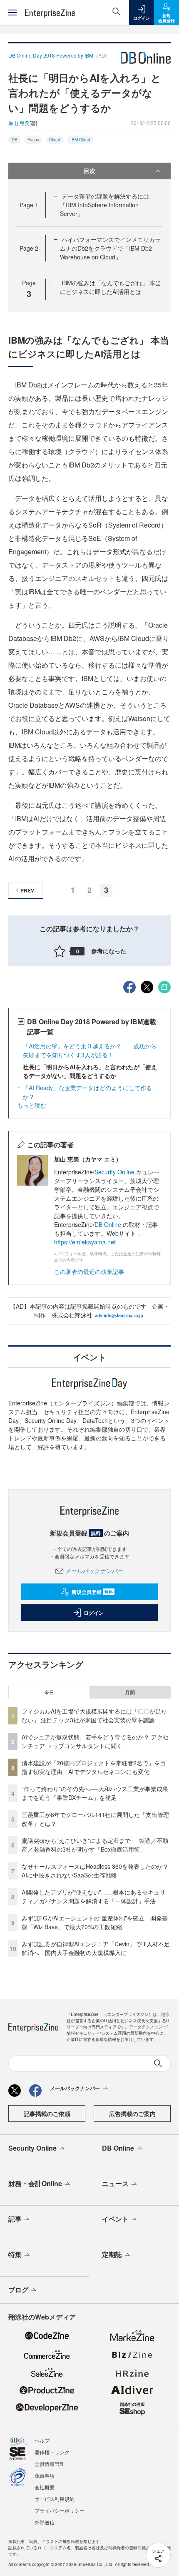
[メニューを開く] (12, 13)
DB (15, 140)
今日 (49, 1692)
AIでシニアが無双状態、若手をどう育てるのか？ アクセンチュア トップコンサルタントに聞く (95, 1741)
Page (29, 205)
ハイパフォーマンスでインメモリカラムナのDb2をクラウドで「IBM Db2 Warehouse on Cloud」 (110, 248)
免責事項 (45, 2475)
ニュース (115, 2183)
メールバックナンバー (94, 1571)
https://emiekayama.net (85, 1242)
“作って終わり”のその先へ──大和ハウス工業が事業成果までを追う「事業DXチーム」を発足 (95, 1793)
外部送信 (45, 2522)
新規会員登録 (92, 1592)
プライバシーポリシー (60, 2510)
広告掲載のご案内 (132, 2114)
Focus (33, 140)
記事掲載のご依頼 (47, 2114)
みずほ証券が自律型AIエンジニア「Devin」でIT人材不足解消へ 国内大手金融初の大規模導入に (96, 1948)
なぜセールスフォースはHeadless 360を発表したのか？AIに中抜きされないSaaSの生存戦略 (95, 1871)
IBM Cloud (80, 140)
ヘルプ (42, 2440)
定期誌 (112, 2254)
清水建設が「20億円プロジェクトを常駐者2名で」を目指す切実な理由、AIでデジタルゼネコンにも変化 (94, 1767)
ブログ (18, 2290)
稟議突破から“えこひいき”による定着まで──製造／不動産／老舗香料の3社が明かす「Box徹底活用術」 (95, 1845)
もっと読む (32, 1105)
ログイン (94, 1613)
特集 (15, 2254)
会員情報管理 (50, 2464)
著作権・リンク (52, 2452)
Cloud (55, 140)
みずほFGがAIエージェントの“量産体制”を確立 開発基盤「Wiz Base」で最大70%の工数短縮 (95, 1922)
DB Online (108, 1224)
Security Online (115, 1172)
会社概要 (45, 2487)
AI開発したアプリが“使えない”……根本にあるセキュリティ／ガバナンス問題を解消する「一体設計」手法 (93, 1896)
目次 (89, 171)
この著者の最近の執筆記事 (89, 1272)
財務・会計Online (35, 2183)
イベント (115, 2219)
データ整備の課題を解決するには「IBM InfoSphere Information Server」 (104, 205)
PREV (27, 890)
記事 (15, 2219)
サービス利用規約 (55, 2499)
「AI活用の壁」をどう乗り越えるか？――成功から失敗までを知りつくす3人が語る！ (90, 1050)
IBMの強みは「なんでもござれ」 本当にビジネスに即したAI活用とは (111, 287)
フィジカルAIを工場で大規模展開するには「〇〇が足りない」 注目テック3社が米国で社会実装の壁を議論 (94, 1715)
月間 (130, 1692)
